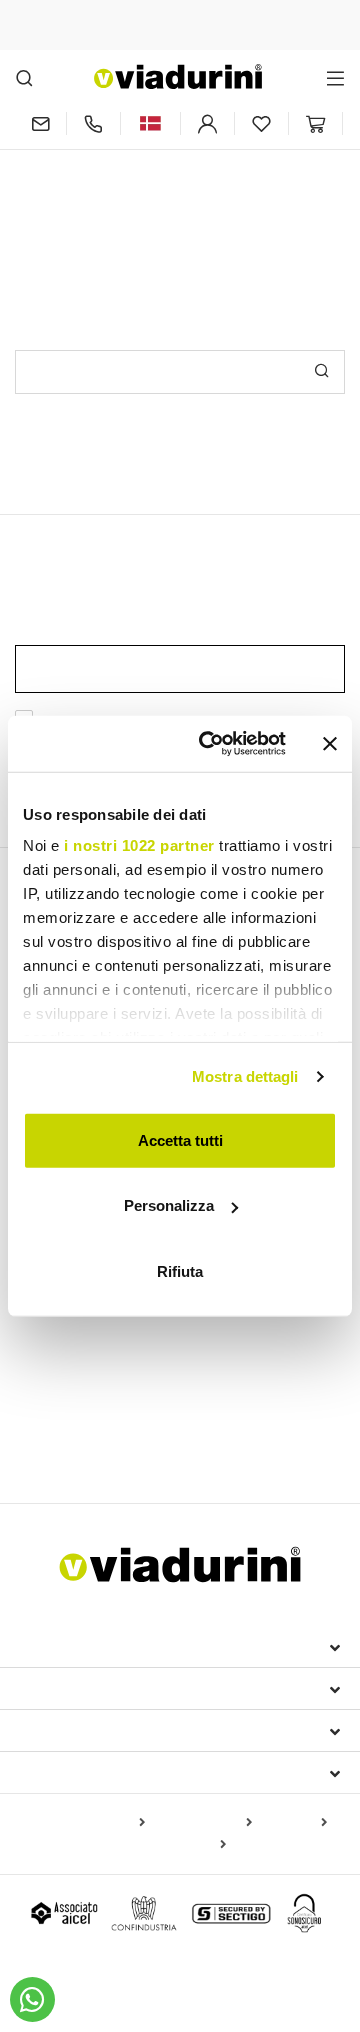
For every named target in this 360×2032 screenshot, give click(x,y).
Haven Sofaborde (81, 1438)
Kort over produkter (83, 1823)
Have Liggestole (67, 1409)
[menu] (335, 77)
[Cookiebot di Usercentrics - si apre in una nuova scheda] (211, 744)
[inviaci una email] (40, 123)
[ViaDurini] (178, 76)
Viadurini (57, 1688)
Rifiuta (180, 1270)
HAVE (40, 1374)
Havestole (197, 1339)
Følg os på (62, 1772)
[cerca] (24, 77)
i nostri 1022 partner (139, 845)
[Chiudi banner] (330, 744)
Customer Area (81, 1730)
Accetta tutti (180, 1139)
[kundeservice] (93, 123)
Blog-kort (293, 1823)
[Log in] (207, 123)
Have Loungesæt (187, 1409)
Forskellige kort (174, 1845)
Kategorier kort (202, 1823)
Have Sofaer (295, 1409)
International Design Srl (130, 1646)
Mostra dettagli (245, 1076)
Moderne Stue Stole (88, 1339)
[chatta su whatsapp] (32, 1999)
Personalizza (169, 1205)
